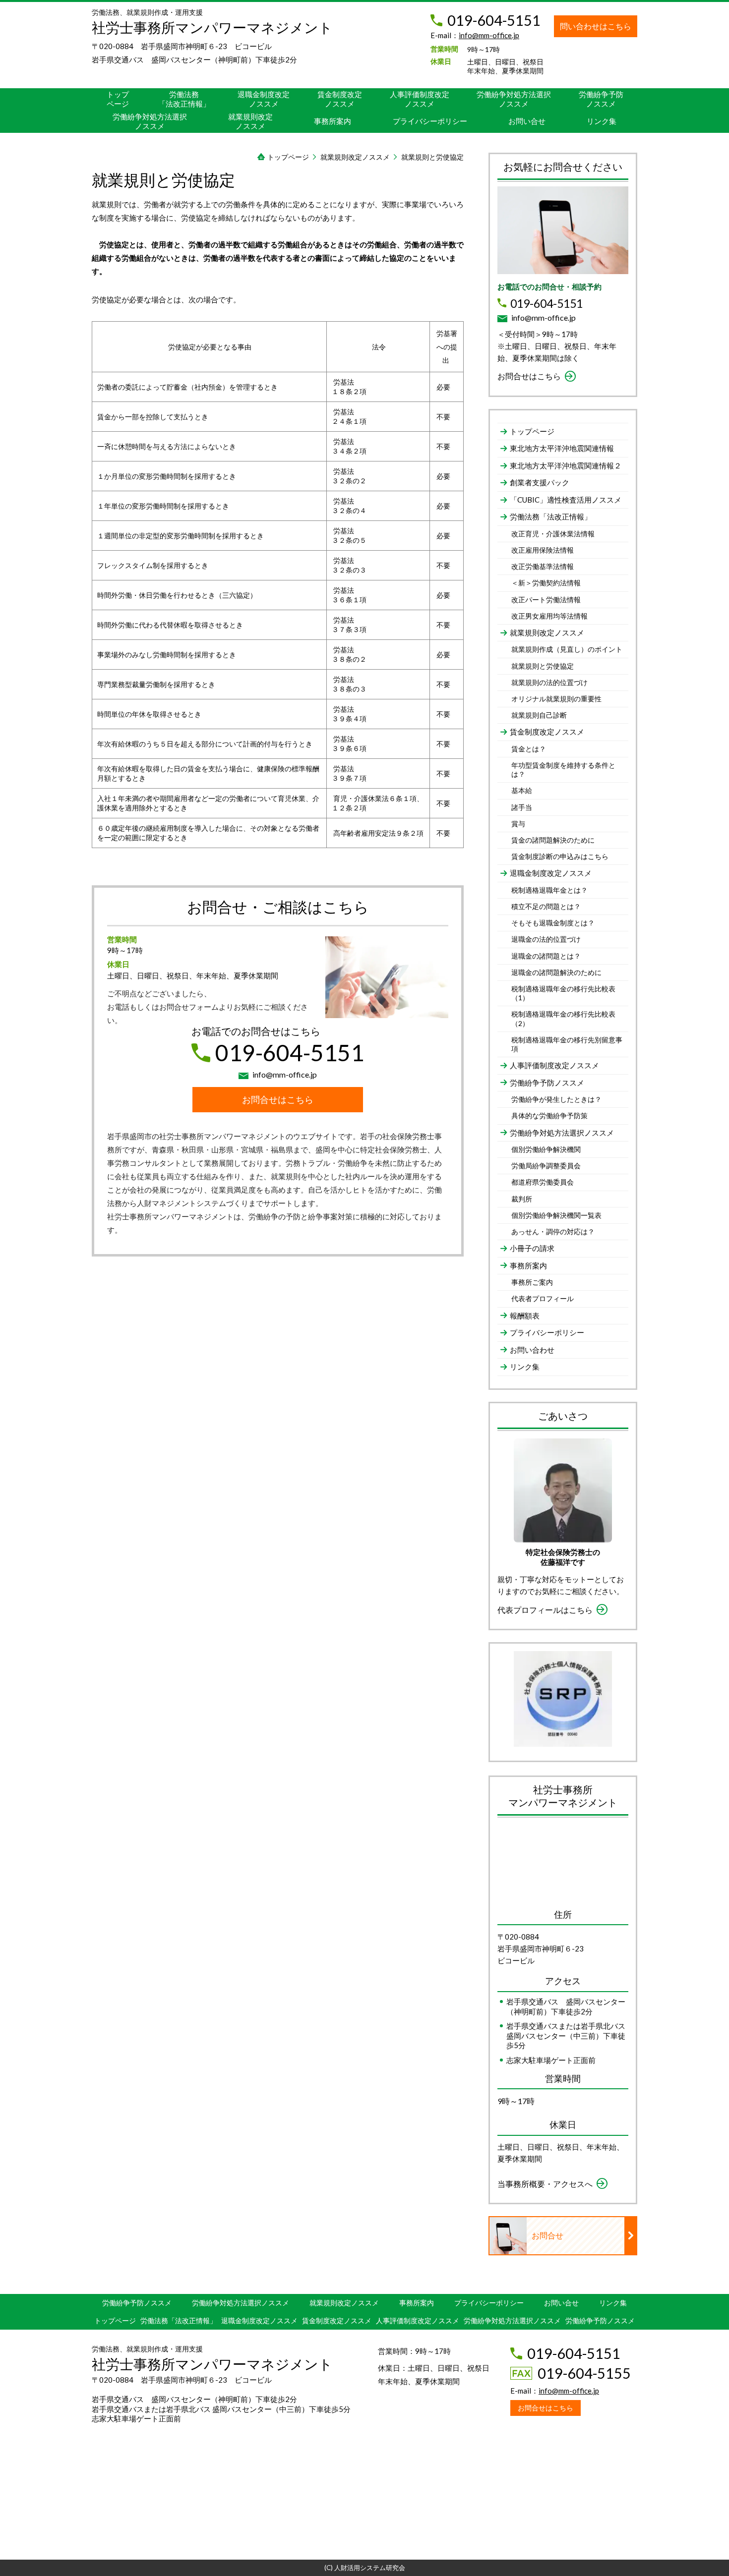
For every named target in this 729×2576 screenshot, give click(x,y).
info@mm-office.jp (489, 35)
